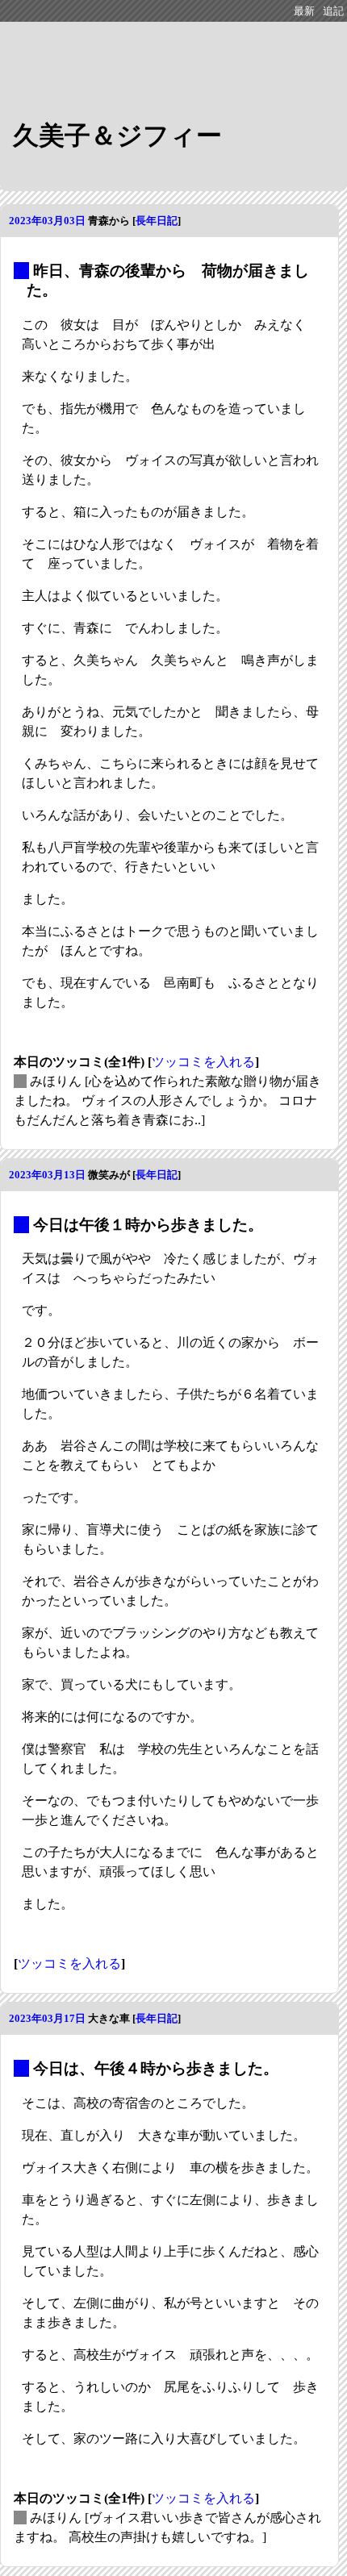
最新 (304, 11)
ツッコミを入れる (203, 1062)
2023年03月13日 (47, 1175)
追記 (333, 11)
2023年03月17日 (47, 2018)
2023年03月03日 (47, 221)
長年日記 (157, 221)
